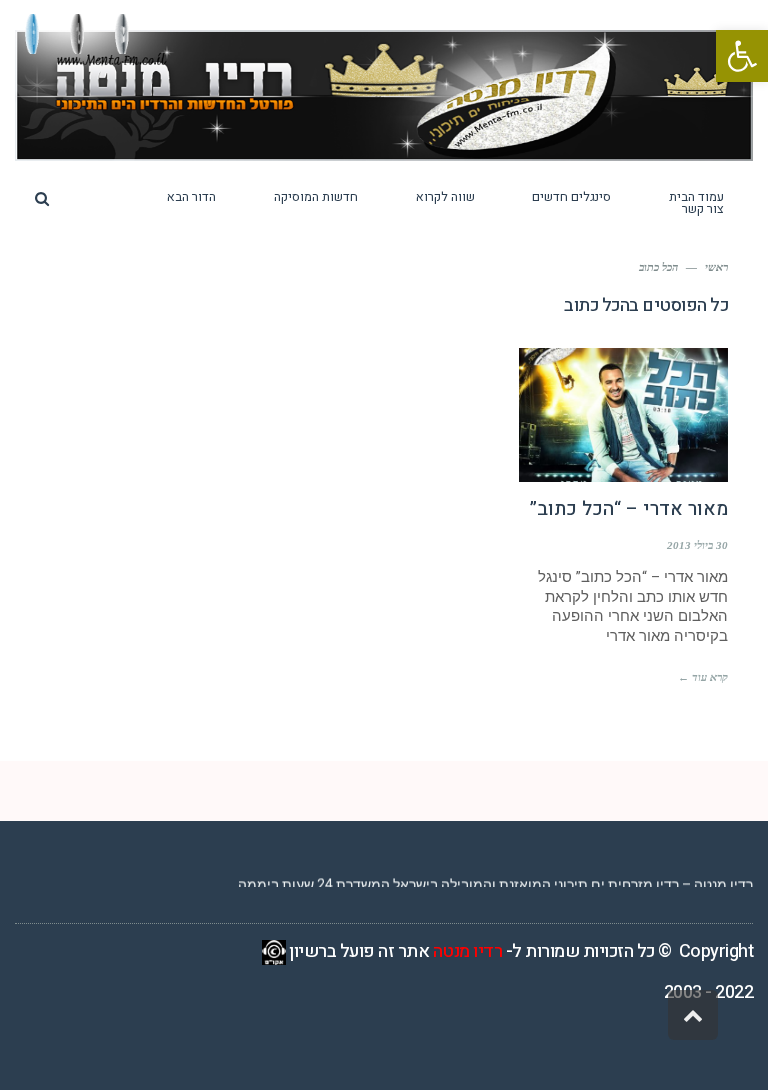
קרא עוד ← (703, 677)
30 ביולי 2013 (697, 545)
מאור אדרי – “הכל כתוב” (629, 509)
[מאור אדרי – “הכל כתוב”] (623, 415)
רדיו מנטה (468, 951)
